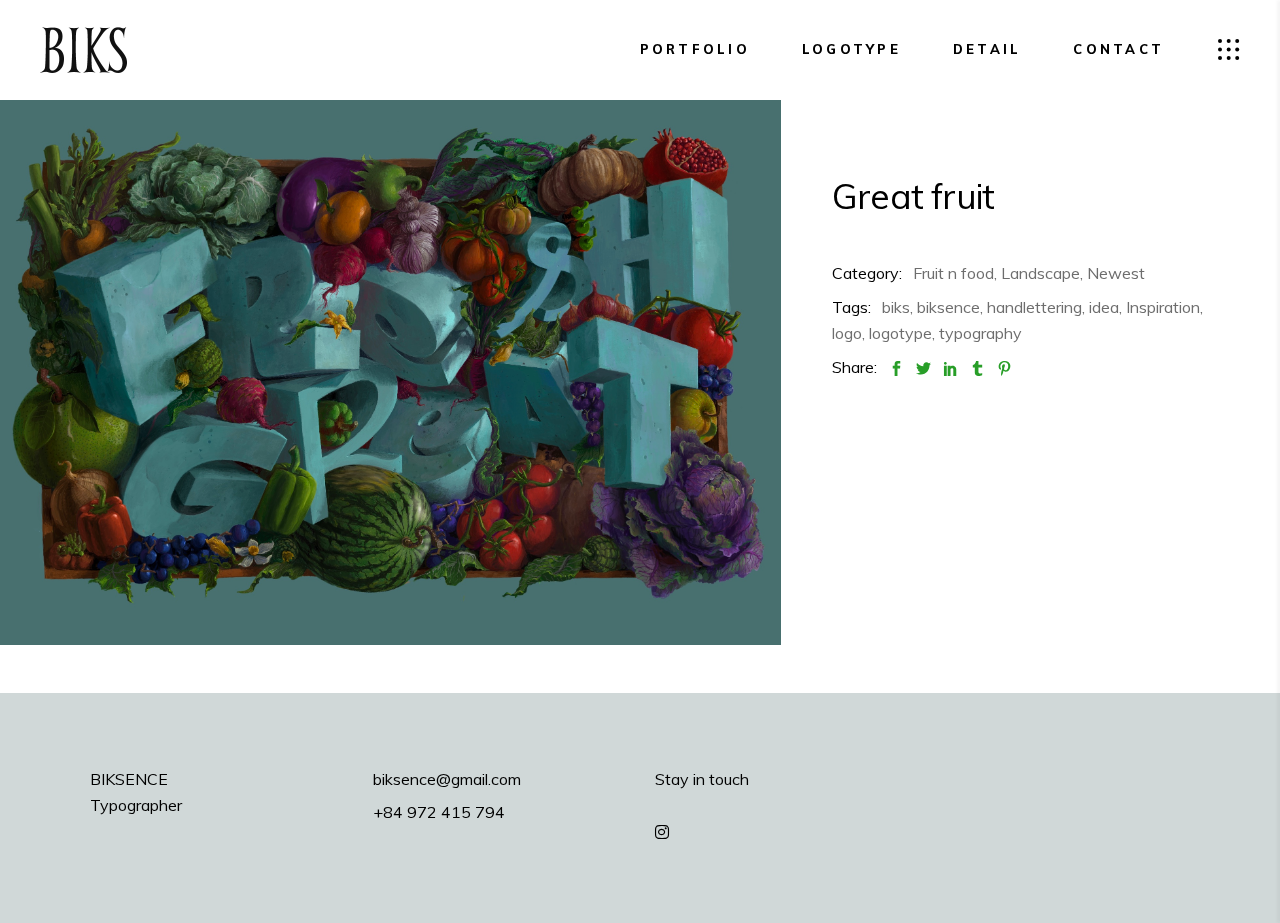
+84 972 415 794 (439, 812)
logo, (848, 333)
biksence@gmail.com (447, 779)
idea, (1105, 307)
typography (980, 333)
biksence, (950, 307)
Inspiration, (1164, 307)
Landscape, (1042, 273)
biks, (897, 307)
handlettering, (1036, 307)
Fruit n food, (955, 273)
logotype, (902, 333)
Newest (1116, 273)
